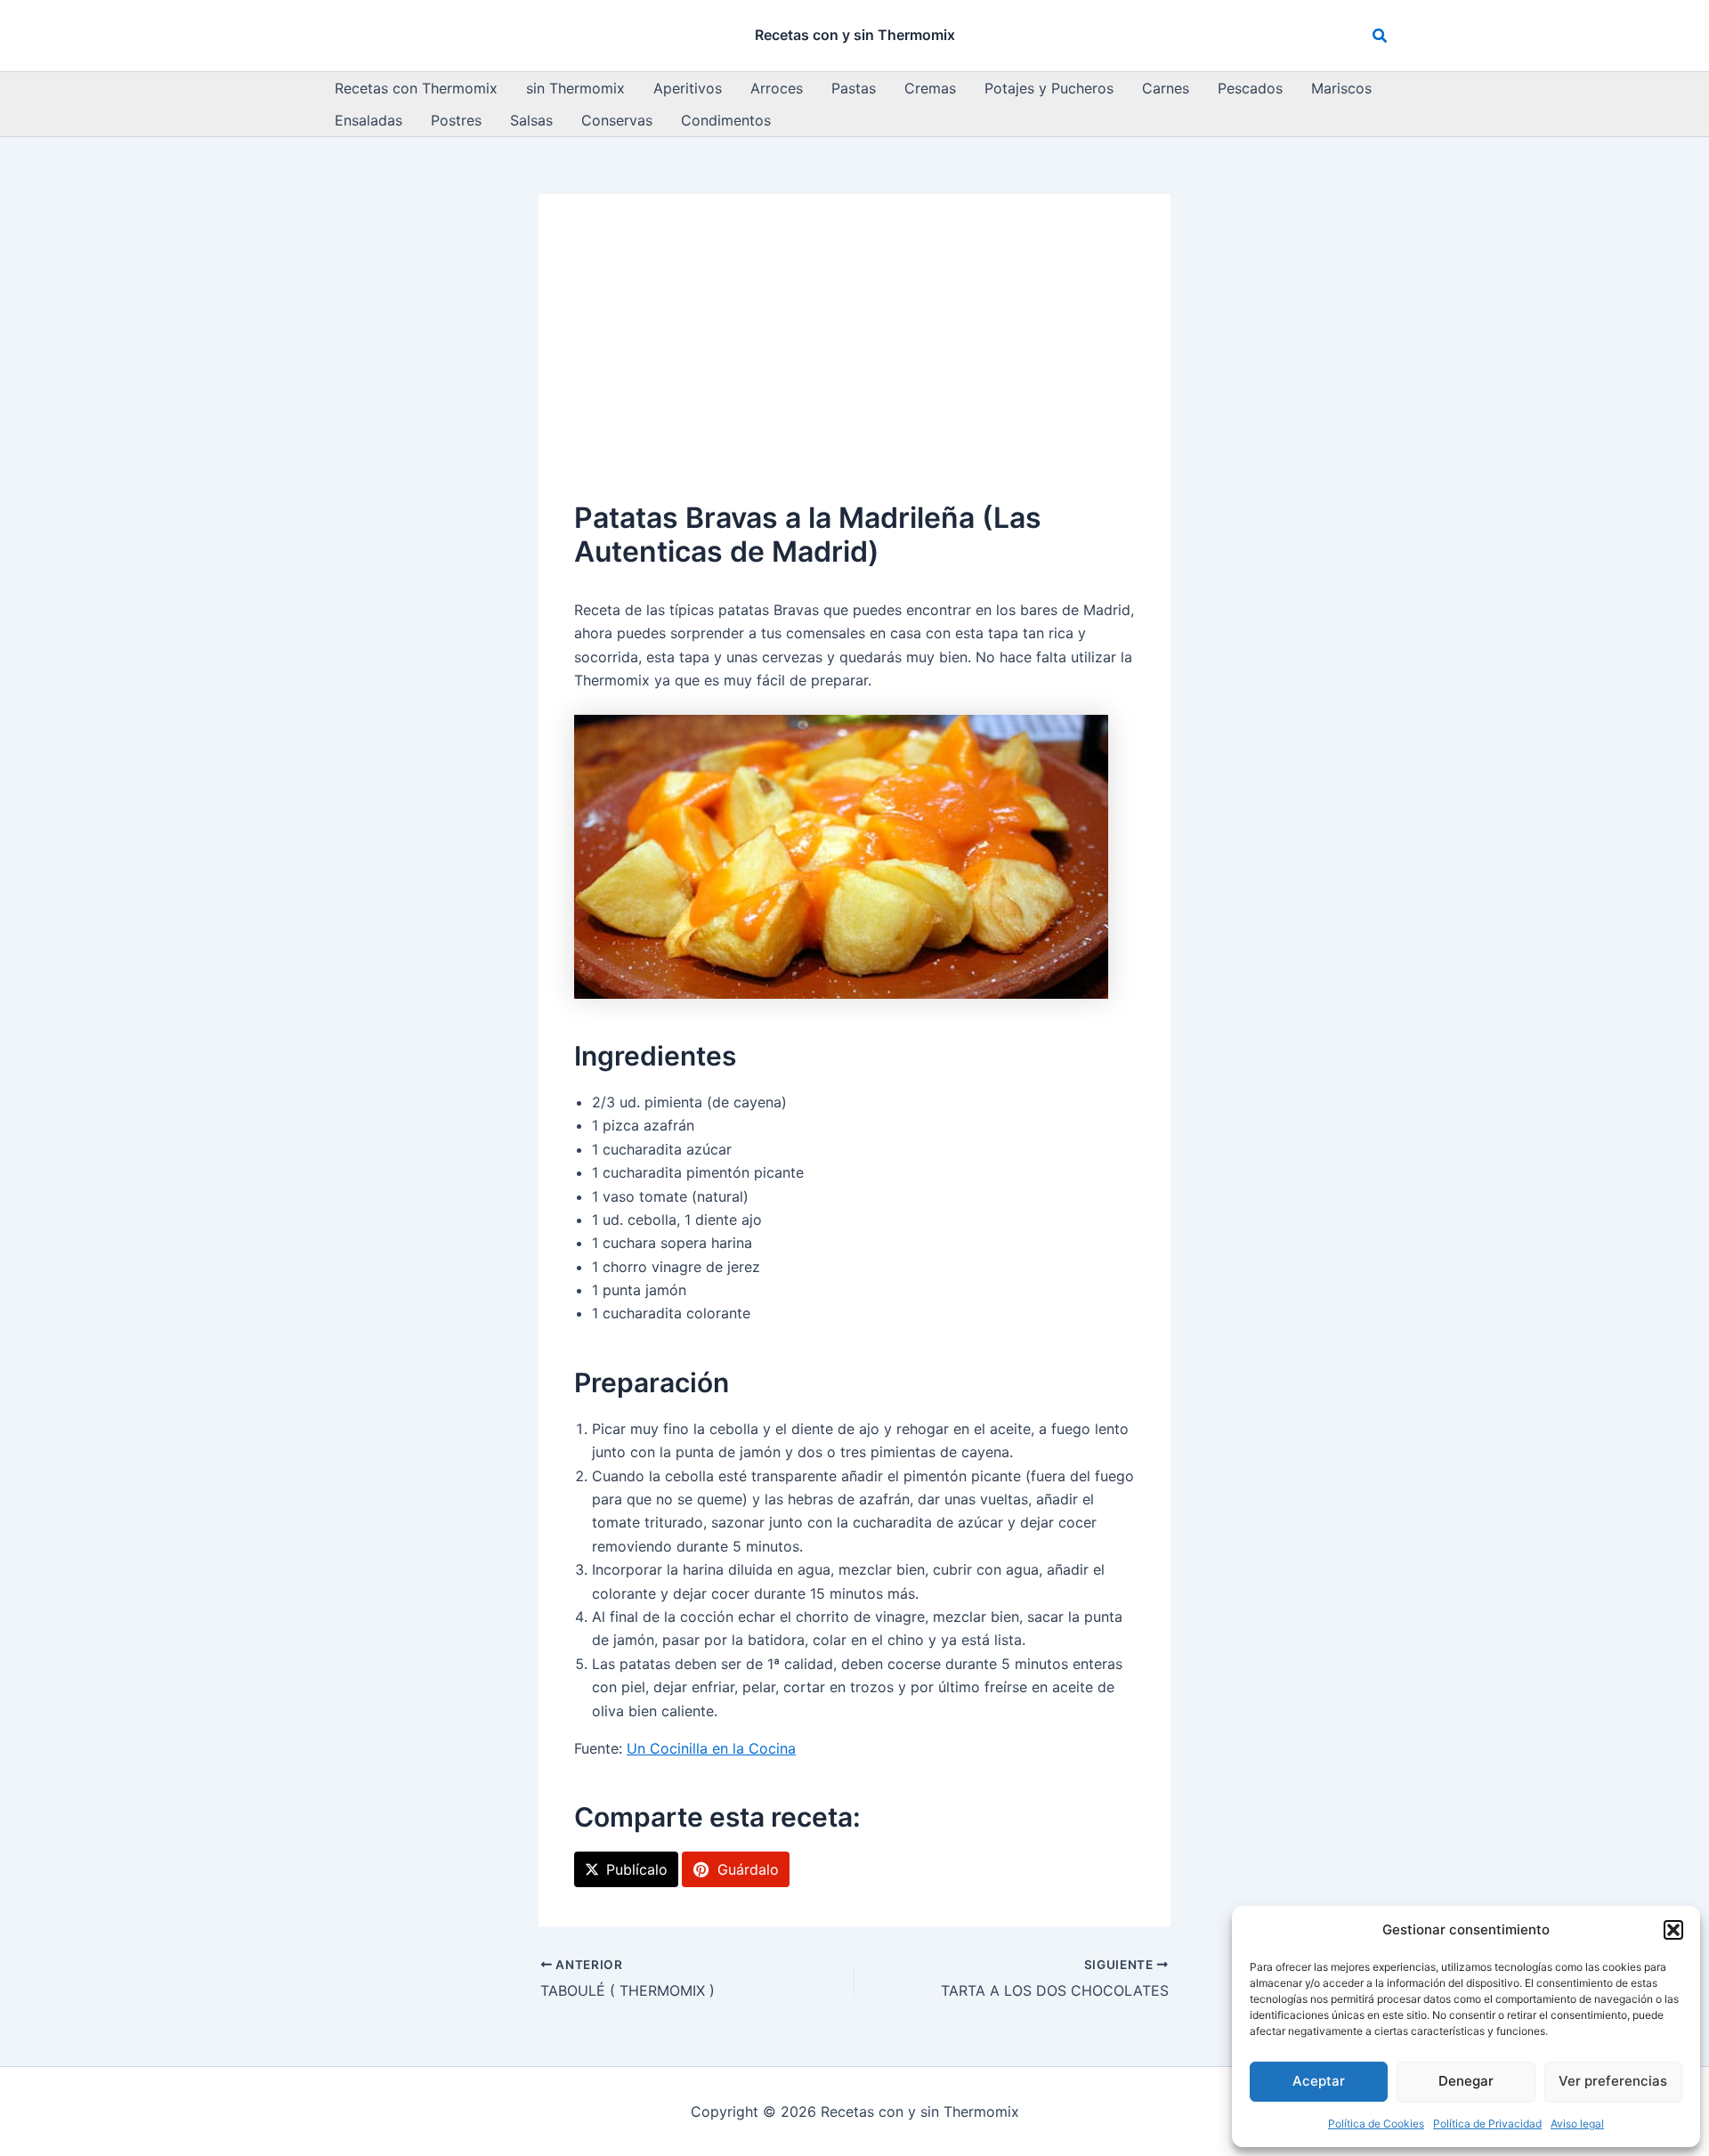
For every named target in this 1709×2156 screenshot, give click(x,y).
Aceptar (1319, 2081)
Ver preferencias (1613, 2081)
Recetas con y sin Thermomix (855, 35)
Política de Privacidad (1487, 2124)
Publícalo (637, 1869)
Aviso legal (1577, 2124)
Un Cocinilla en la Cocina (711, 1748)
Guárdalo (748, 1869)
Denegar (1466, 2081)
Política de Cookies (1376, 2124)
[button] (1673, 1930)
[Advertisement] (854, 363)
